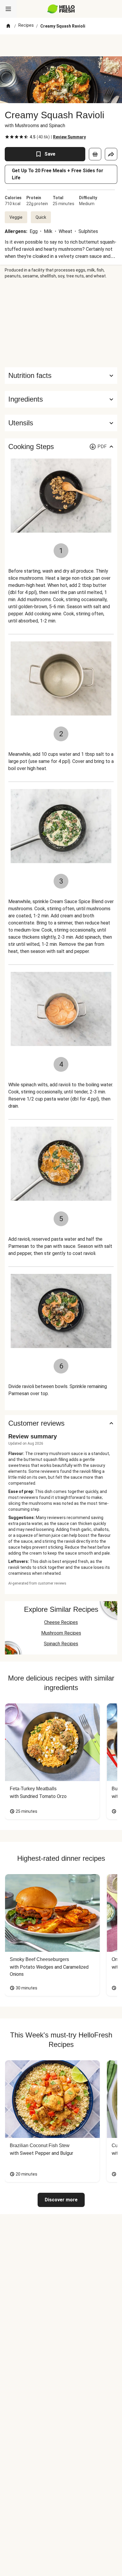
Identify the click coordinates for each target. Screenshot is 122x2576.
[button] (61, 399)
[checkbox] (7, 137)
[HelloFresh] (61, 9)
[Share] (111, 154)
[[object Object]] (95, 154)
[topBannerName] (61, 45)
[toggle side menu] (8, 9)
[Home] (8, 26)
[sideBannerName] (61, 323)
